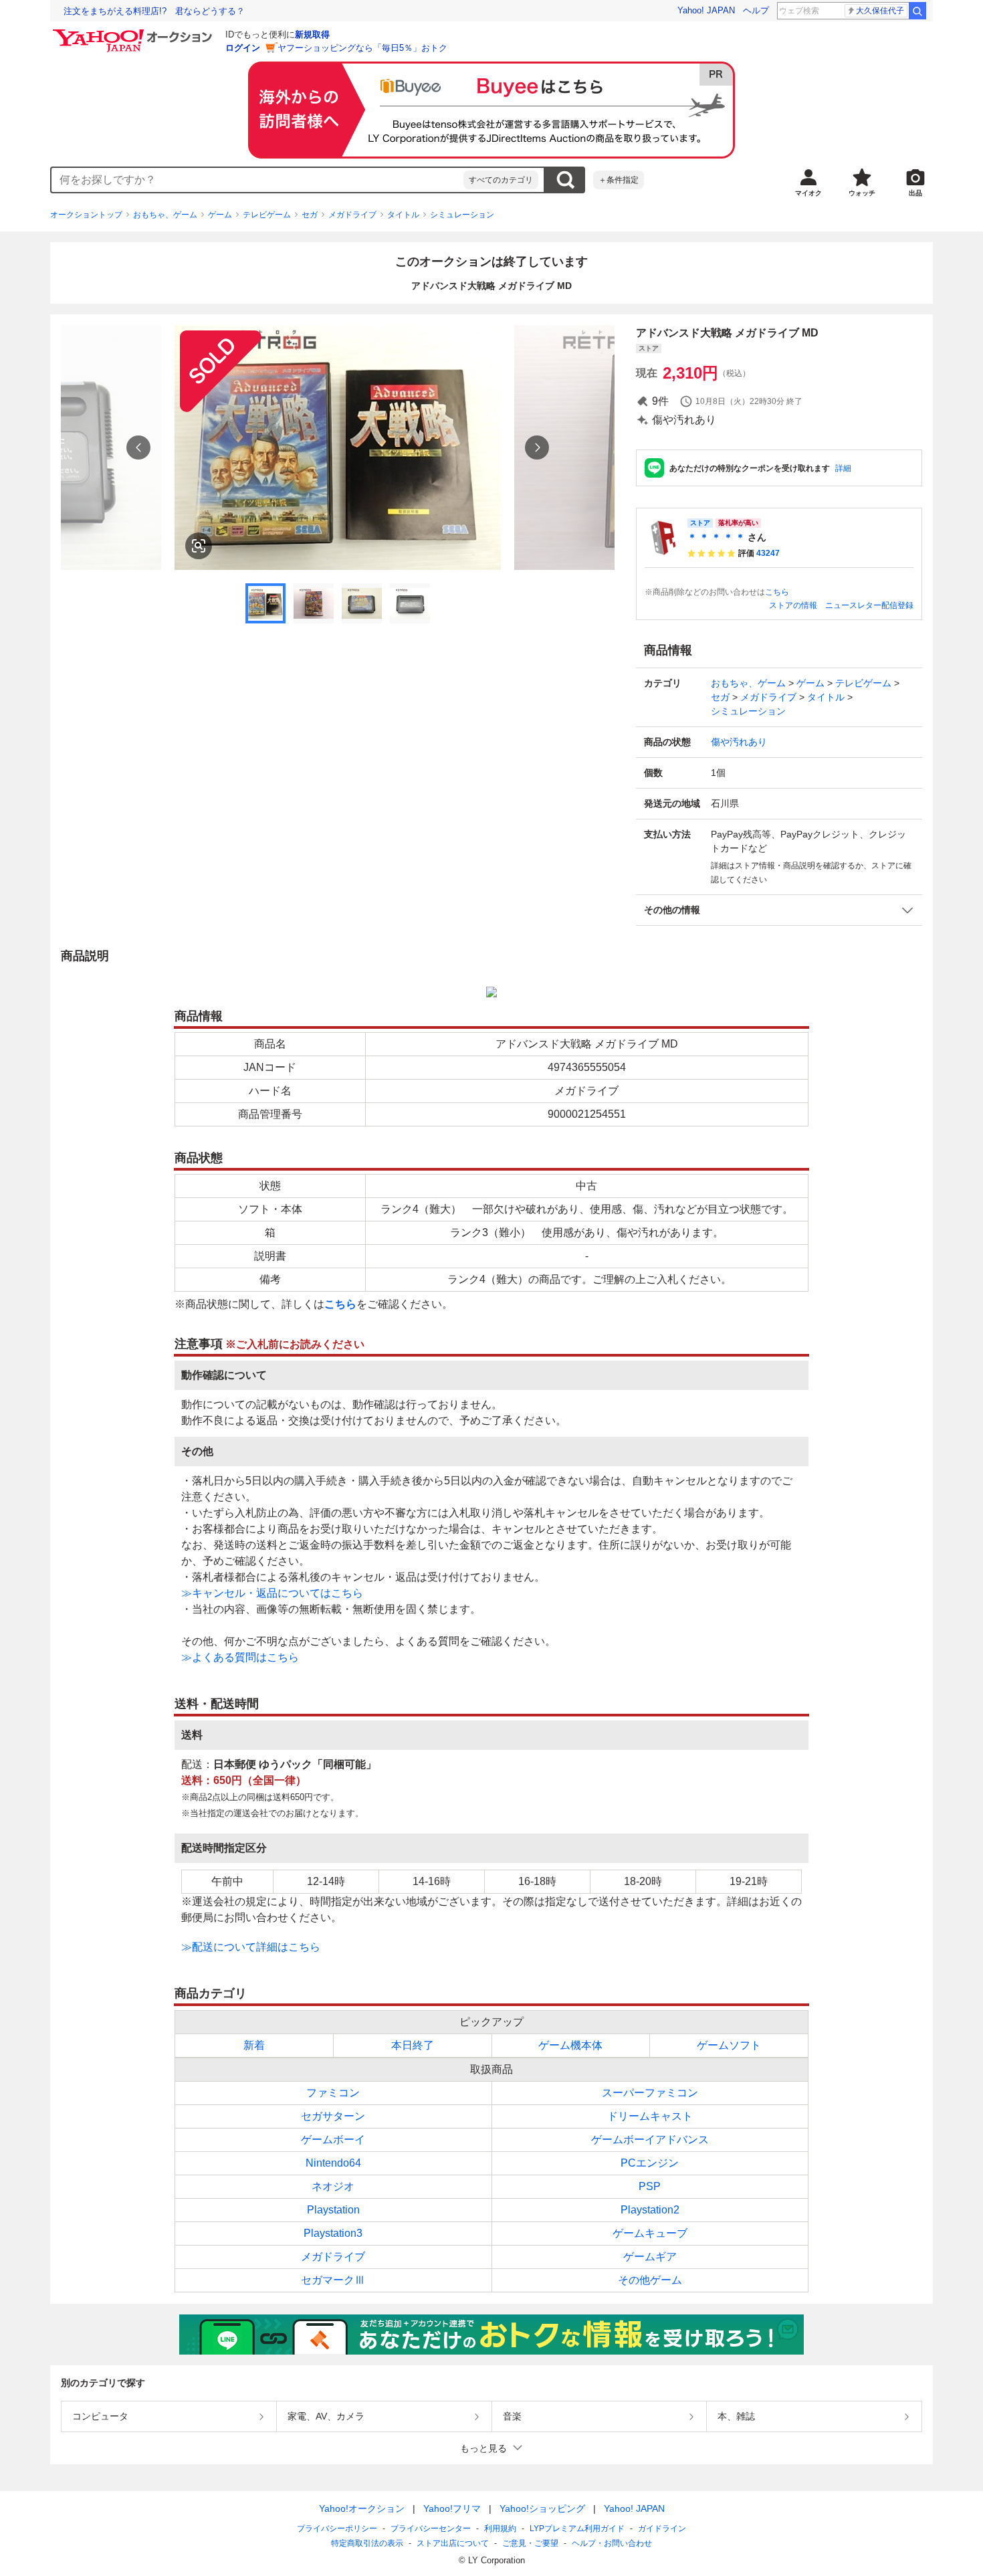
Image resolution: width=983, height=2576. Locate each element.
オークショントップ (86, 215)
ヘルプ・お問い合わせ (612, 2543)
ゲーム (220, 215)
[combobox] (257, 180)
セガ (310, 215)
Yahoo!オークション (362, 2508)
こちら (777, 592)
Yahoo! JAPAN (706, 10)
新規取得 (312, 34)
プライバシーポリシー (337, 2529)
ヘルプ (756, 10)
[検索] (917, 11)
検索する (565, 180)
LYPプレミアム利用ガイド (577, 2529)
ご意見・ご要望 (530, 2543)
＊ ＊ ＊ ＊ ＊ (716, 537)
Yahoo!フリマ (452, 2508)
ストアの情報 (793, 605)
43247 (768, 553)
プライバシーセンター (431, 2529)
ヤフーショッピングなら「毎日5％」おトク (362, 48)
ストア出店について (453, 2543)
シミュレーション (462, 215)
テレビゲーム (267, 215)
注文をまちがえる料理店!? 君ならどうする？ (154, 11)
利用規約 (500, 2529)
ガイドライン (662, 2529)
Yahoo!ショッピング (542, 2508)
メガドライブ (352, 215)
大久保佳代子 (880, 11)
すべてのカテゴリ (501, 180)
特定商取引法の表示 (367, 2543)
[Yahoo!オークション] (134, 33)
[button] (779, 910)
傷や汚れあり (739, 742)
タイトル (403, 215)
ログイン (243, 48)
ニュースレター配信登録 (869, 605)
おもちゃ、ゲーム (165, 215)
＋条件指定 (619, 180)
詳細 (843, 468)
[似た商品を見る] (199, 546)
